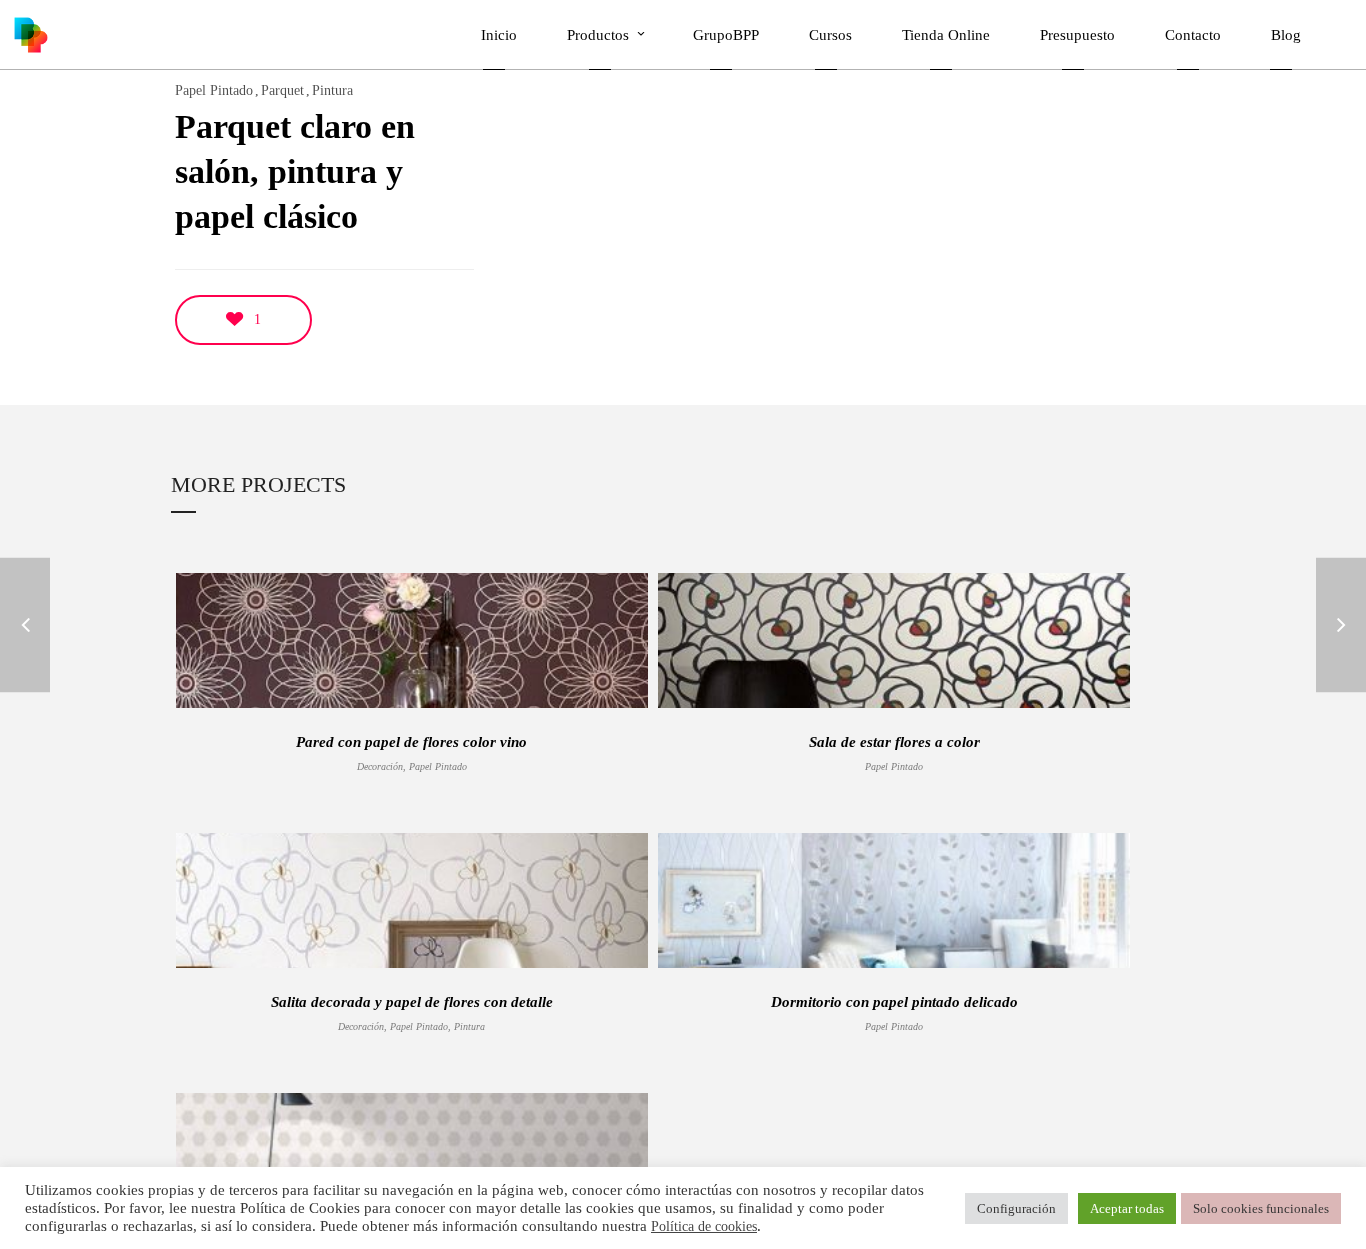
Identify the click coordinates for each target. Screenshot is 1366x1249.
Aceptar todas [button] (1127, 1208)
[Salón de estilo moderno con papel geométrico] (1341, 624)
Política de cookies (704, 1226)
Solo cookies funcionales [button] (1261, 1208)
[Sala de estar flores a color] (25, 624)
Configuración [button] (1016, 1208)
